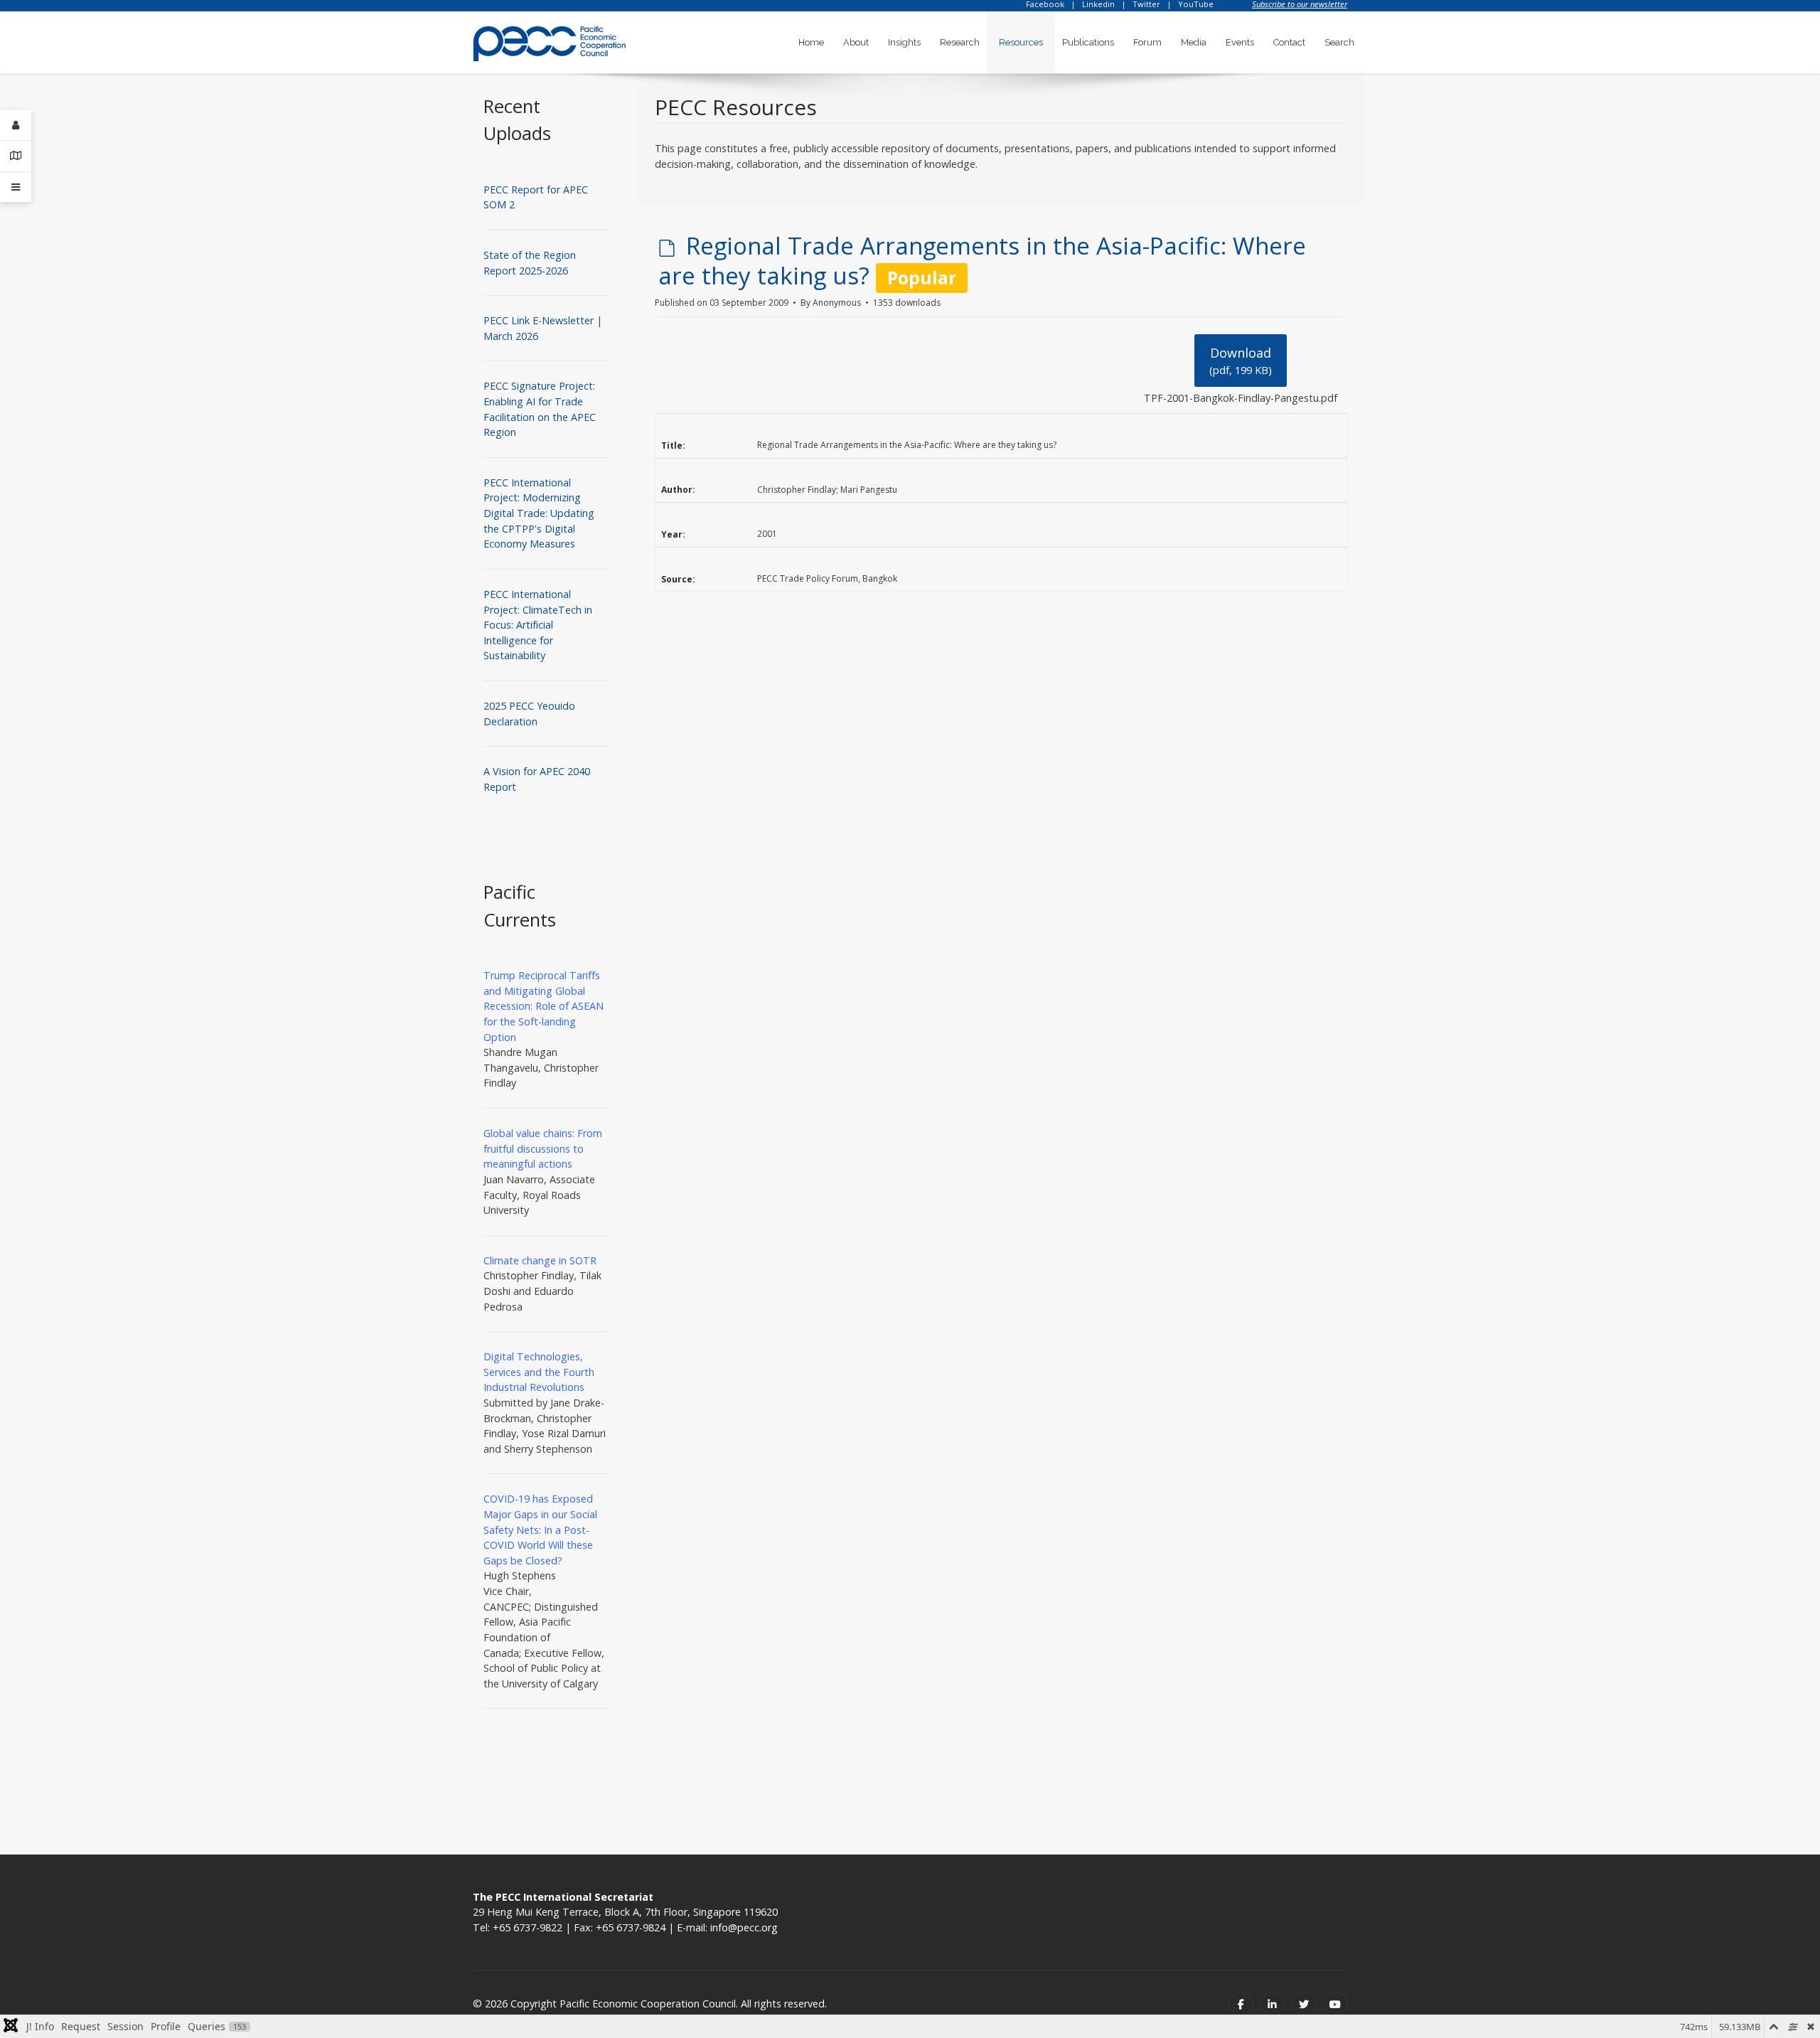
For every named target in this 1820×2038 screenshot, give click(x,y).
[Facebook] (1241, 2004)
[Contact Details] (16, 156)
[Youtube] (1335, 2004)
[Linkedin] (1272, 2004)
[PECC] (550, 39)
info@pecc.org (744, 1927)
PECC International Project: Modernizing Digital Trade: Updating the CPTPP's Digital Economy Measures (539, 513)
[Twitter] (1304, 2004)
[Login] (16, 126)
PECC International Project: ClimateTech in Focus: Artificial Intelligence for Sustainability (538, 625)
